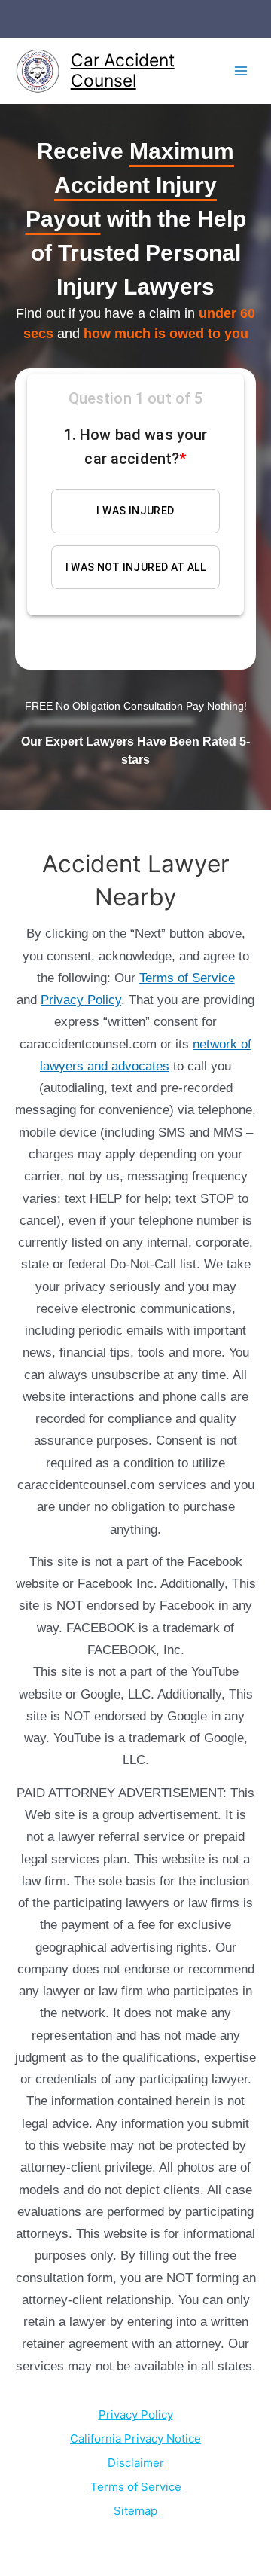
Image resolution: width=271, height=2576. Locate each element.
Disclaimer (136, 2463)
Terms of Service (187, 978)
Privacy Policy (81, 1000)
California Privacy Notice (135, 2439)
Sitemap (135, 2511)
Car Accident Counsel (123, 70)
